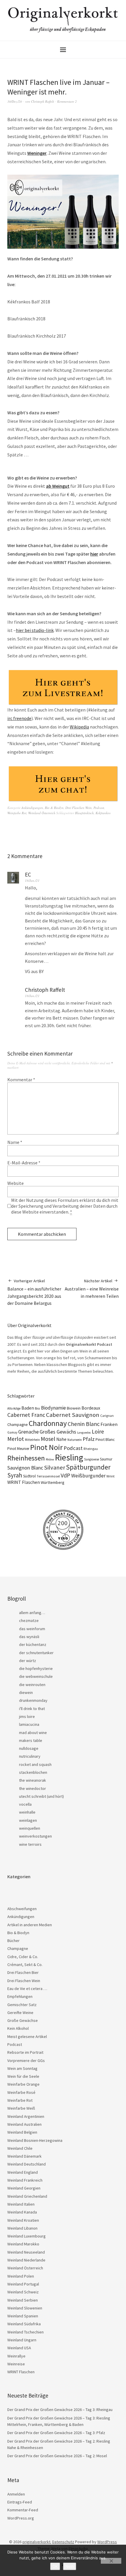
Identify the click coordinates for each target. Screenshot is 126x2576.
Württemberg (53, 1482)
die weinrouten (32, 1685)
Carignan (107, 1416)
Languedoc (84, 1433)
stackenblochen (33, 1772)
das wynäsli (29, 1637)
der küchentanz (33, 1644)
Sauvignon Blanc (25, 1468)
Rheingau (91, 1449)
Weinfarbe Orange (23, 2084)
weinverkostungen (35, 1836)
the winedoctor (33, 1788)
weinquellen (30, 1828)
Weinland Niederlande (26, 2260)
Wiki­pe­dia (79, 727)
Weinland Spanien (23, 2316)
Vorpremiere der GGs (26, 2061)
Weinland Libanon (22, 2228)
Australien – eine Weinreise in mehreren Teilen (92, 1289)
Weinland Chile (20, 2148)
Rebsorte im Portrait (25, 2052)
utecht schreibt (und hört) (41, 1796)
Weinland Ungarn (22, 2340)
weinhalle (27, 1812)
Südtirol (29, 1476)
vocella (25, 1804)
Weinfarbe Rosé (21, 2092)
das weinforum (32, 1629)
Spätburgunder (88, 1467)
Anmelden (16, 2494)
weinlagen (28, 1820)
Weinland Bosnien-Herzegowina (35, 2140)
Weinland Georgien (24, 2188)
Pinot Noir (46, 1447)
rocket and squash (35, 1764)
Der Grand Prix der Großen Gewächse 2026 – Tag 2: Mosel (57, 2456)
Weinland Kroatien (23, 2220)
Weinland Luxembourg (27, 2236)
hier (94, 554)
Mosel (48, 1439)
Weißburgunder (88, 1476)
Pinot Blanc (105, 1439)
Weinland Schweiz (23, 2292)
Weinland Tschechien (25, 2332)
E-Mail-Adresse (24, 1163)
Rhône (50, 1459)
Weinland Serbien (23, 2300)
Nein (70, 2566)
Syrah (15, 1475)
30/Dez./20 (15, 101)
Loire (98, 1432)
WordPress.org (21, 2518)
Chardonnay (48, 1423)
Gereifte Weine (20, 2013)
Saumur (106, 1459)
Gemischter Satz (22, 2005)
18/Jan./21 (32, 880)
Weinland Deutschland (27, 2164)
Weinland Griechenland (27, 2196)
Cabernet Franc (26, 1415)
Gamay (12, 1432)
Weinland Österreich (42, 813)
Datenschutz (63, 2542)
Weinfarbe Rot (17, 813)
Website (16, 1183)
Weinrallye (16, 2356)
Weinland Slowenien (25, 2308)
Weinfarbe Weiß (21, 2108)
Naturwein (75, 1440)
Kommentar (21, 1080)
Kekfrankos (103, 813)
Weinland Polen (21, 2276)
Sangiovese (92, 1459)
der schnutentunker (36, 1653)
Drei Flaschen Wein (79, 808)
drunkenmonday (33, 1700)
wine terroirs (30, 1844)
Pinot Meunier (18, 1449)
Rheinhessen (26, 1458)
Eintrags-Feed (20, 2502)
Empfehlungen (20, 1996)
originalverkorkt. (37, 2542)
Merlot (16, 1439)
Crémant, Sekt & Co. (25, 1965)
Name (15, 1142)
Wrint (110, 1476)
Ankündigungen (32, 808)
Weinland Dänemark (24, 2156)
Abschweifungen (22, 1909)
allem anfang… (32, 1613)
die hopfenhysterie (36, 1668)
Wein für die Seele (23, 2076)
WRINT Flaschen (24, 1482)
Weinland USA (19, 2348)
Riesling (69, 1457)
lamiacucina (29, 1724)
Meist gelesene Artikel (27, 2037)
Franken (109, 1424)
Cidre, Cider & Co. (23, 1957)
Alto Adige (14, 1408)
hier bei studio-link (35, 630)
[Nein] (111, 2561)
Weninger (37, 153)
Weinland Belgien (22, 2132)
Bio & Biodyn (54, 808)
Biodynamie (53, 1408)
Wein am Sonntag (22, 2068)
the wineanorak (33, 1780)
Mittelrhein (32, 1440)
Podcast (99, 808)
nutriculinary (30, 1756)
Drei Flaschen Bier (23, 1972)
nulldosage (29, 1748)
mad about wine (33, 1733)
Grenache (28, 1432)
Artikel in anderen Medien (30, 1925)
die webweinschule (36, 1676)
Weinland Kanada (22, 2212)
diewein (26, 1692)
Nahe (61, 1439)
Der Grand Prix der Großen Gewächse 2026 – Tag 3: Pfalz (56, 2433)
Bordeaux (91, 1408)
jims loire (27, 1716)
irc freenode (19, 718)
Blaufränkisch (84, 813)
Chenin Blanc (84, 1424)
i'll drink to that (32, 1709)
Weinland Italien (21, 2204)
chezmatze (29, 1620)
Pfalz (89, 1439)
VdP (65, 1475)
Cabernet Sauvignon (73, 1415)
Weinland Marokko (23, 2244)
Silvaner (55, 1467)
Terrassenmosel (48, 1476)
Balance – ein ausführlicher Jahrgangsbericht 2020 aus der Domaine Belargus (34, 1292)
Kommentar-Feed (23, 2510)
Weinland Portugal (23, 2284)
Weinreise (16, 2364)
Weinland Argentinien (26, 2116)
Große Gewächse (23, 2020)
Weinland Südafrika (24, 2324)
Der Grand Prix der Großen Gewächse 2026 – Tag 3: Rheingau (60, 2410)
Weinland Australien (24, 2124)
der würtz (28, 1661)
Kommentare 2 (67, 101)
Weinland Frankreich (25, 2180)
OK (55, 2566)
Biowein (74, 1408)
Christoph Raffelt (42, 101)
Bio (38, 1408)
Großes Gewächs (58, 1432)
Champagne (18, 1425)
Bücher (13, 1941)
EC (28, 874)
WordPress (107, 2542)
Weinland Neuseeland (26, 2252)
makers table (31, 1740)
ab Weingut (58, 486)
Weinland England (23, 2172)
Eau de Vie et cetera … (27, 1989)
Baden (28, 1408)
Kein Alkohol (18, 2028)
